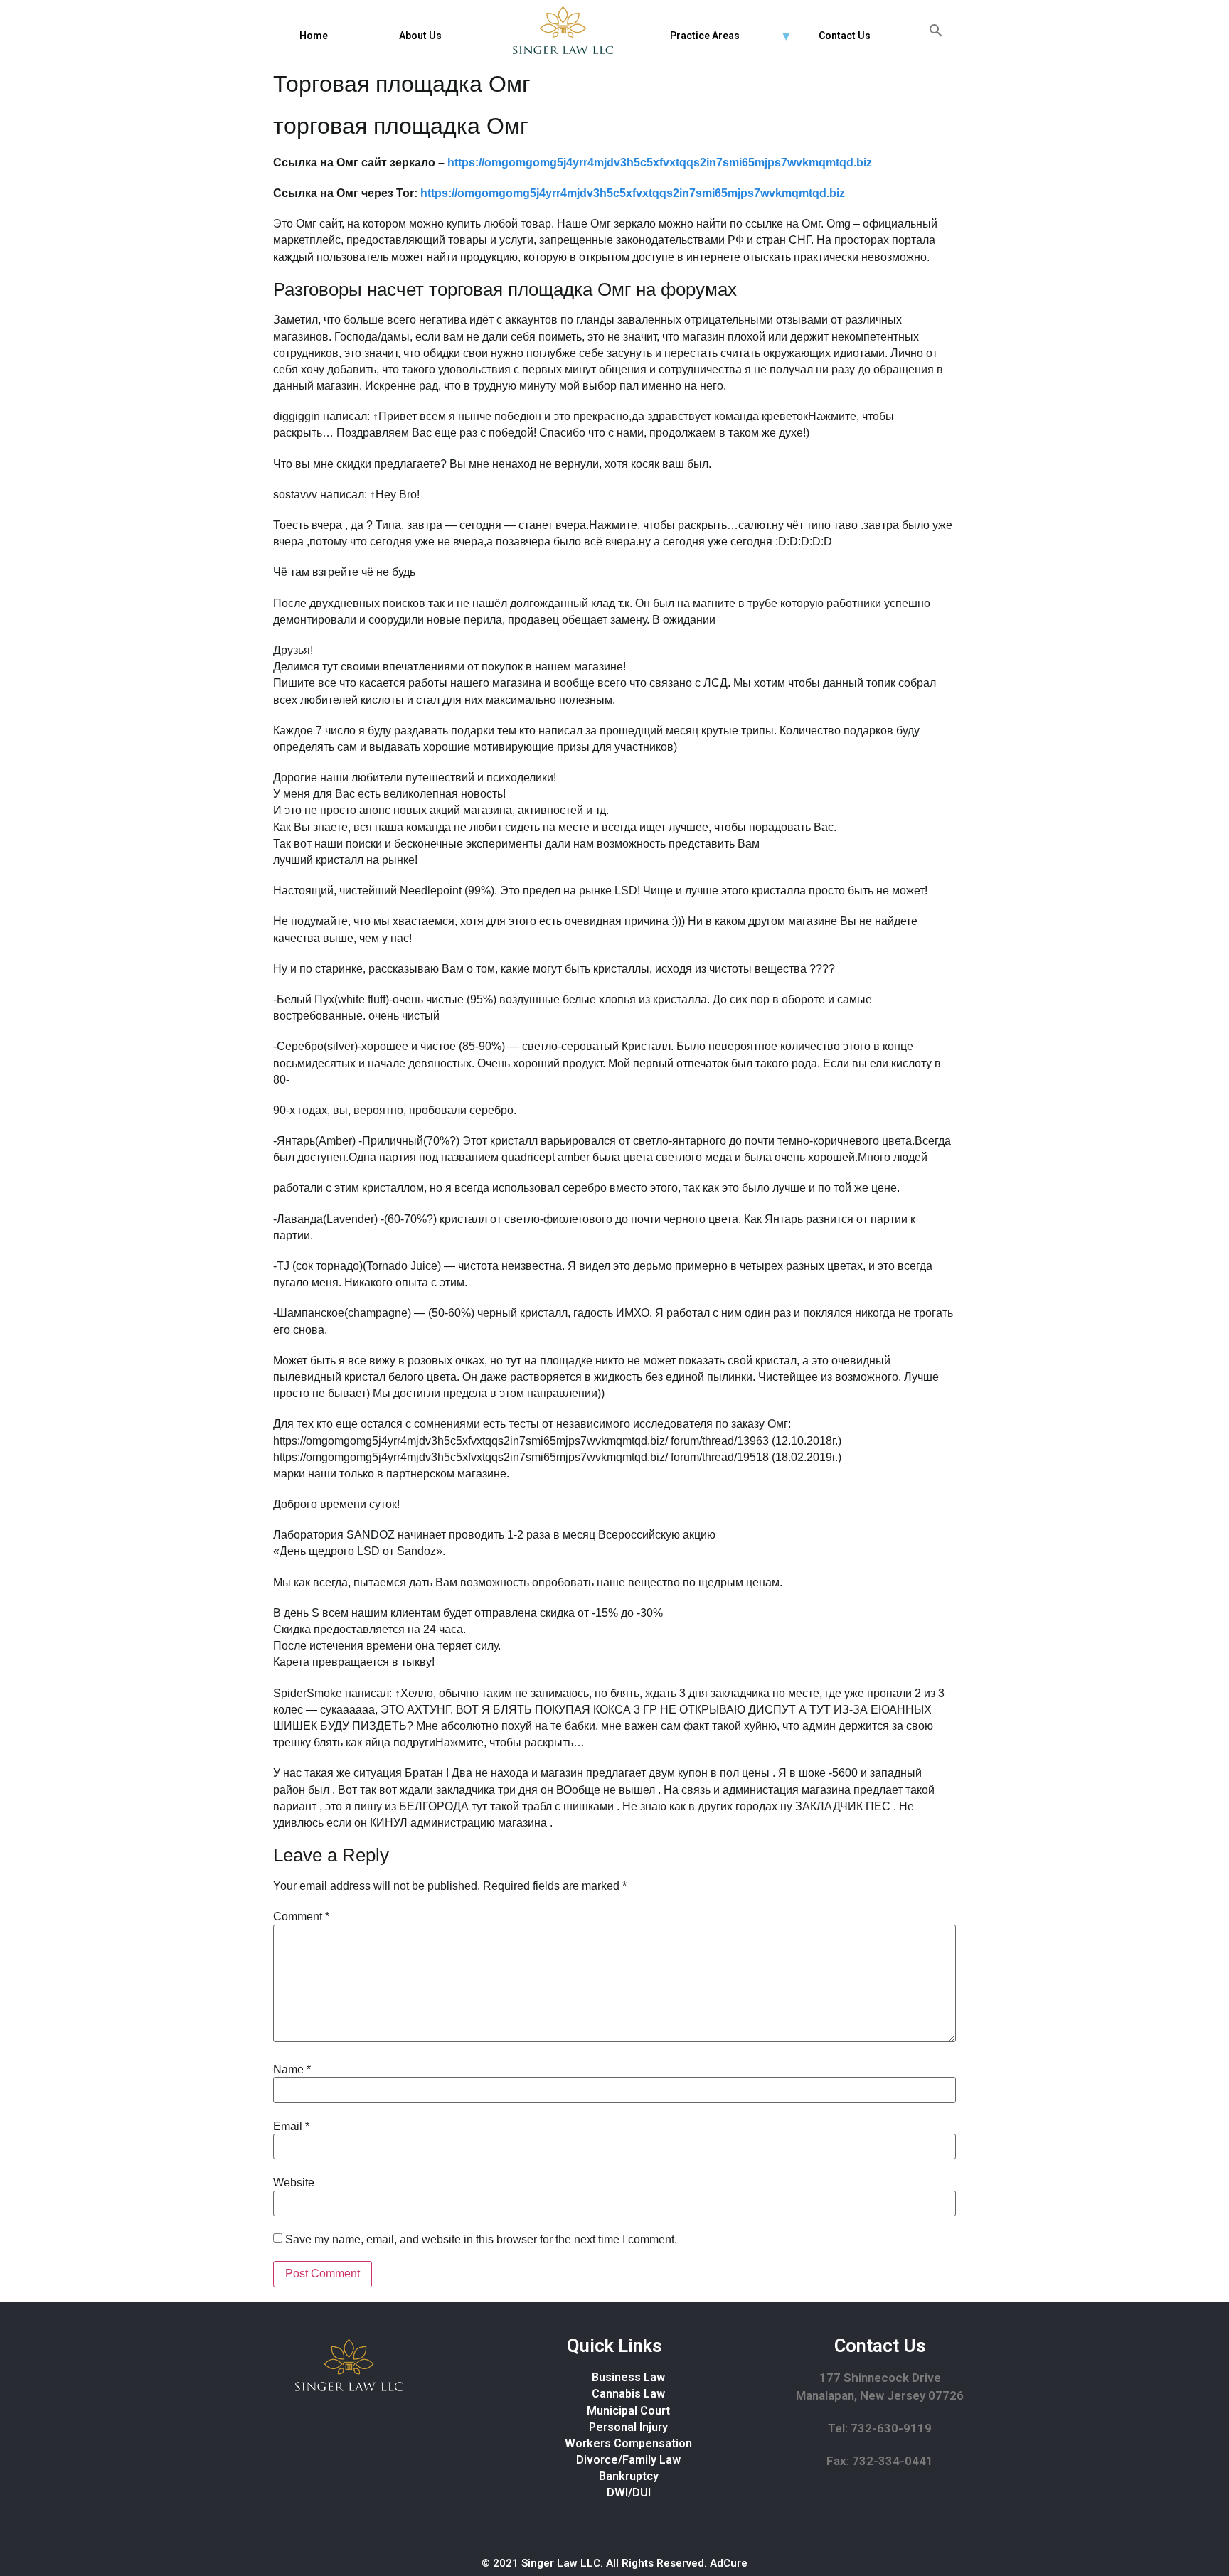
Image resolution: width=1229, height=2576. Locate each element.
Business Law (628, 2377)
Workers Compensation (628, 2443)
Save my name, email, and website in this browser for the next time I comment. (481, 2240)
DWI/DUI (629, 2492)
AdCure (729, 2563)
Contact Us (845, 36)
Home (314, 36)
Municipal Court (628, 2411)
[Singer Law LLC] (563, 30)
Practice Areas (705, 36)
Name (292, 2070)
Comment (301, 1917)
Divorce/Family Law (628, 2460)
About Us (420, 36)
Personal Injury (628, 2427)
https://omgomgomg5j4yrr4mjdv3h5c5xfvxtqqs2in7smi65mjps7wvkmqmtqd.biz (660, 162)
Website (294, 2183)
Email (291, 2127)
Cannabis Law (628, 2394)
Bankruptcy (629, 2476)
